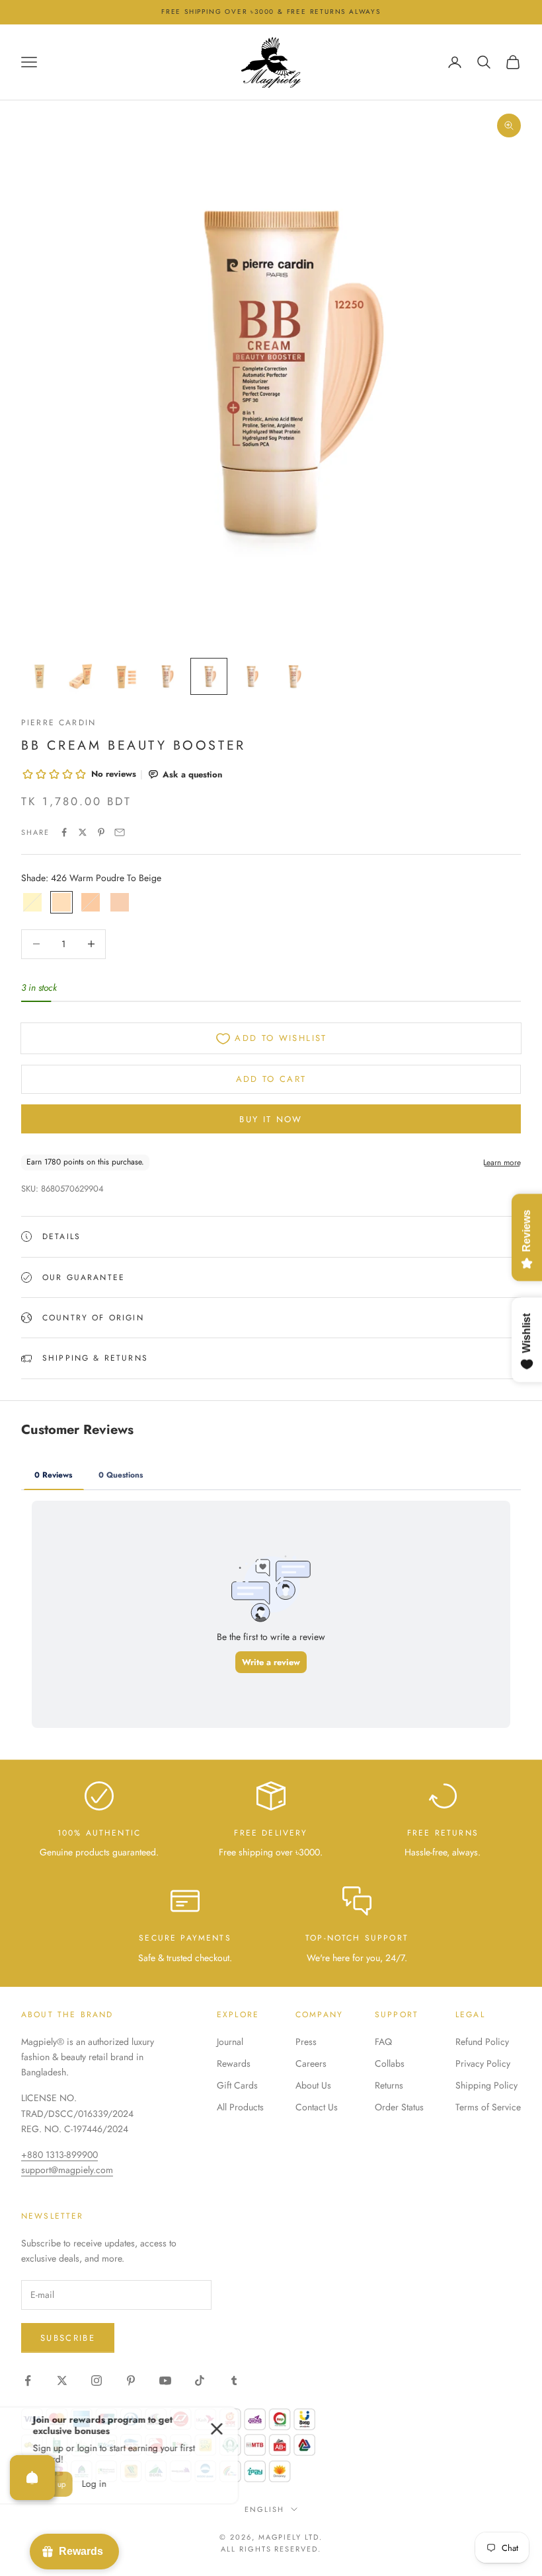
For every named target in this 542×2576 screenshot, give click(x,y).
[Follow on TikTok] (200, 2380)
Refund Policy (482, 2042)
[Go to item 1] (40, 676)
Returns (389, 2085)
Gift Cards (237, 2085)
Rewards (234, 2063)
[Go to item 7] (293, 676)
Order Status (399, 2107)
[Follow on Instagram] (97, 2380)
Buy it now (271, 1119)
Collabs (390, 2063)
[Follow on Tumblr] (234, 2380)
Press (306, 2042)
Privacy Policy (483, 2063)
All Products (240, 2107)
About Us (313, 2085)
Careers (311, 2063)
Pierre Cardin (58, 723)
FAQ (383, 2042)
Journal (230, 2042)
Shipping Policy (486, 2085)
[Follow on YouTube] (165, 2380)
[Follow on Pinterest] (131, 2380)
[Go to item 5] (209, 676)
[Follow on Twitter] (62, 2380)
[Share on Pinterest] (101, 832)
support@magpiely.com (67, 2170)
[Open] (32, 2478)
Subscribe (68, 2338)
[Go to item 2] (82, 676)
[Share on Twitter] (83, 832)
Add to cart (271, 1079)
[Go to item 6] (251, 676)
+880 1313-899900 (59, 2155)
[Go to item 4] (167, 676)
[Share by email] (120, 832)
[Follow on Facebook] (28, 2380)
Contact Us (317, 2107)
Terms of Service (488, 2107)
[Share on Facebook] (64, 832)
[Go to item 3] (124, 676)
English (264, 2509)
